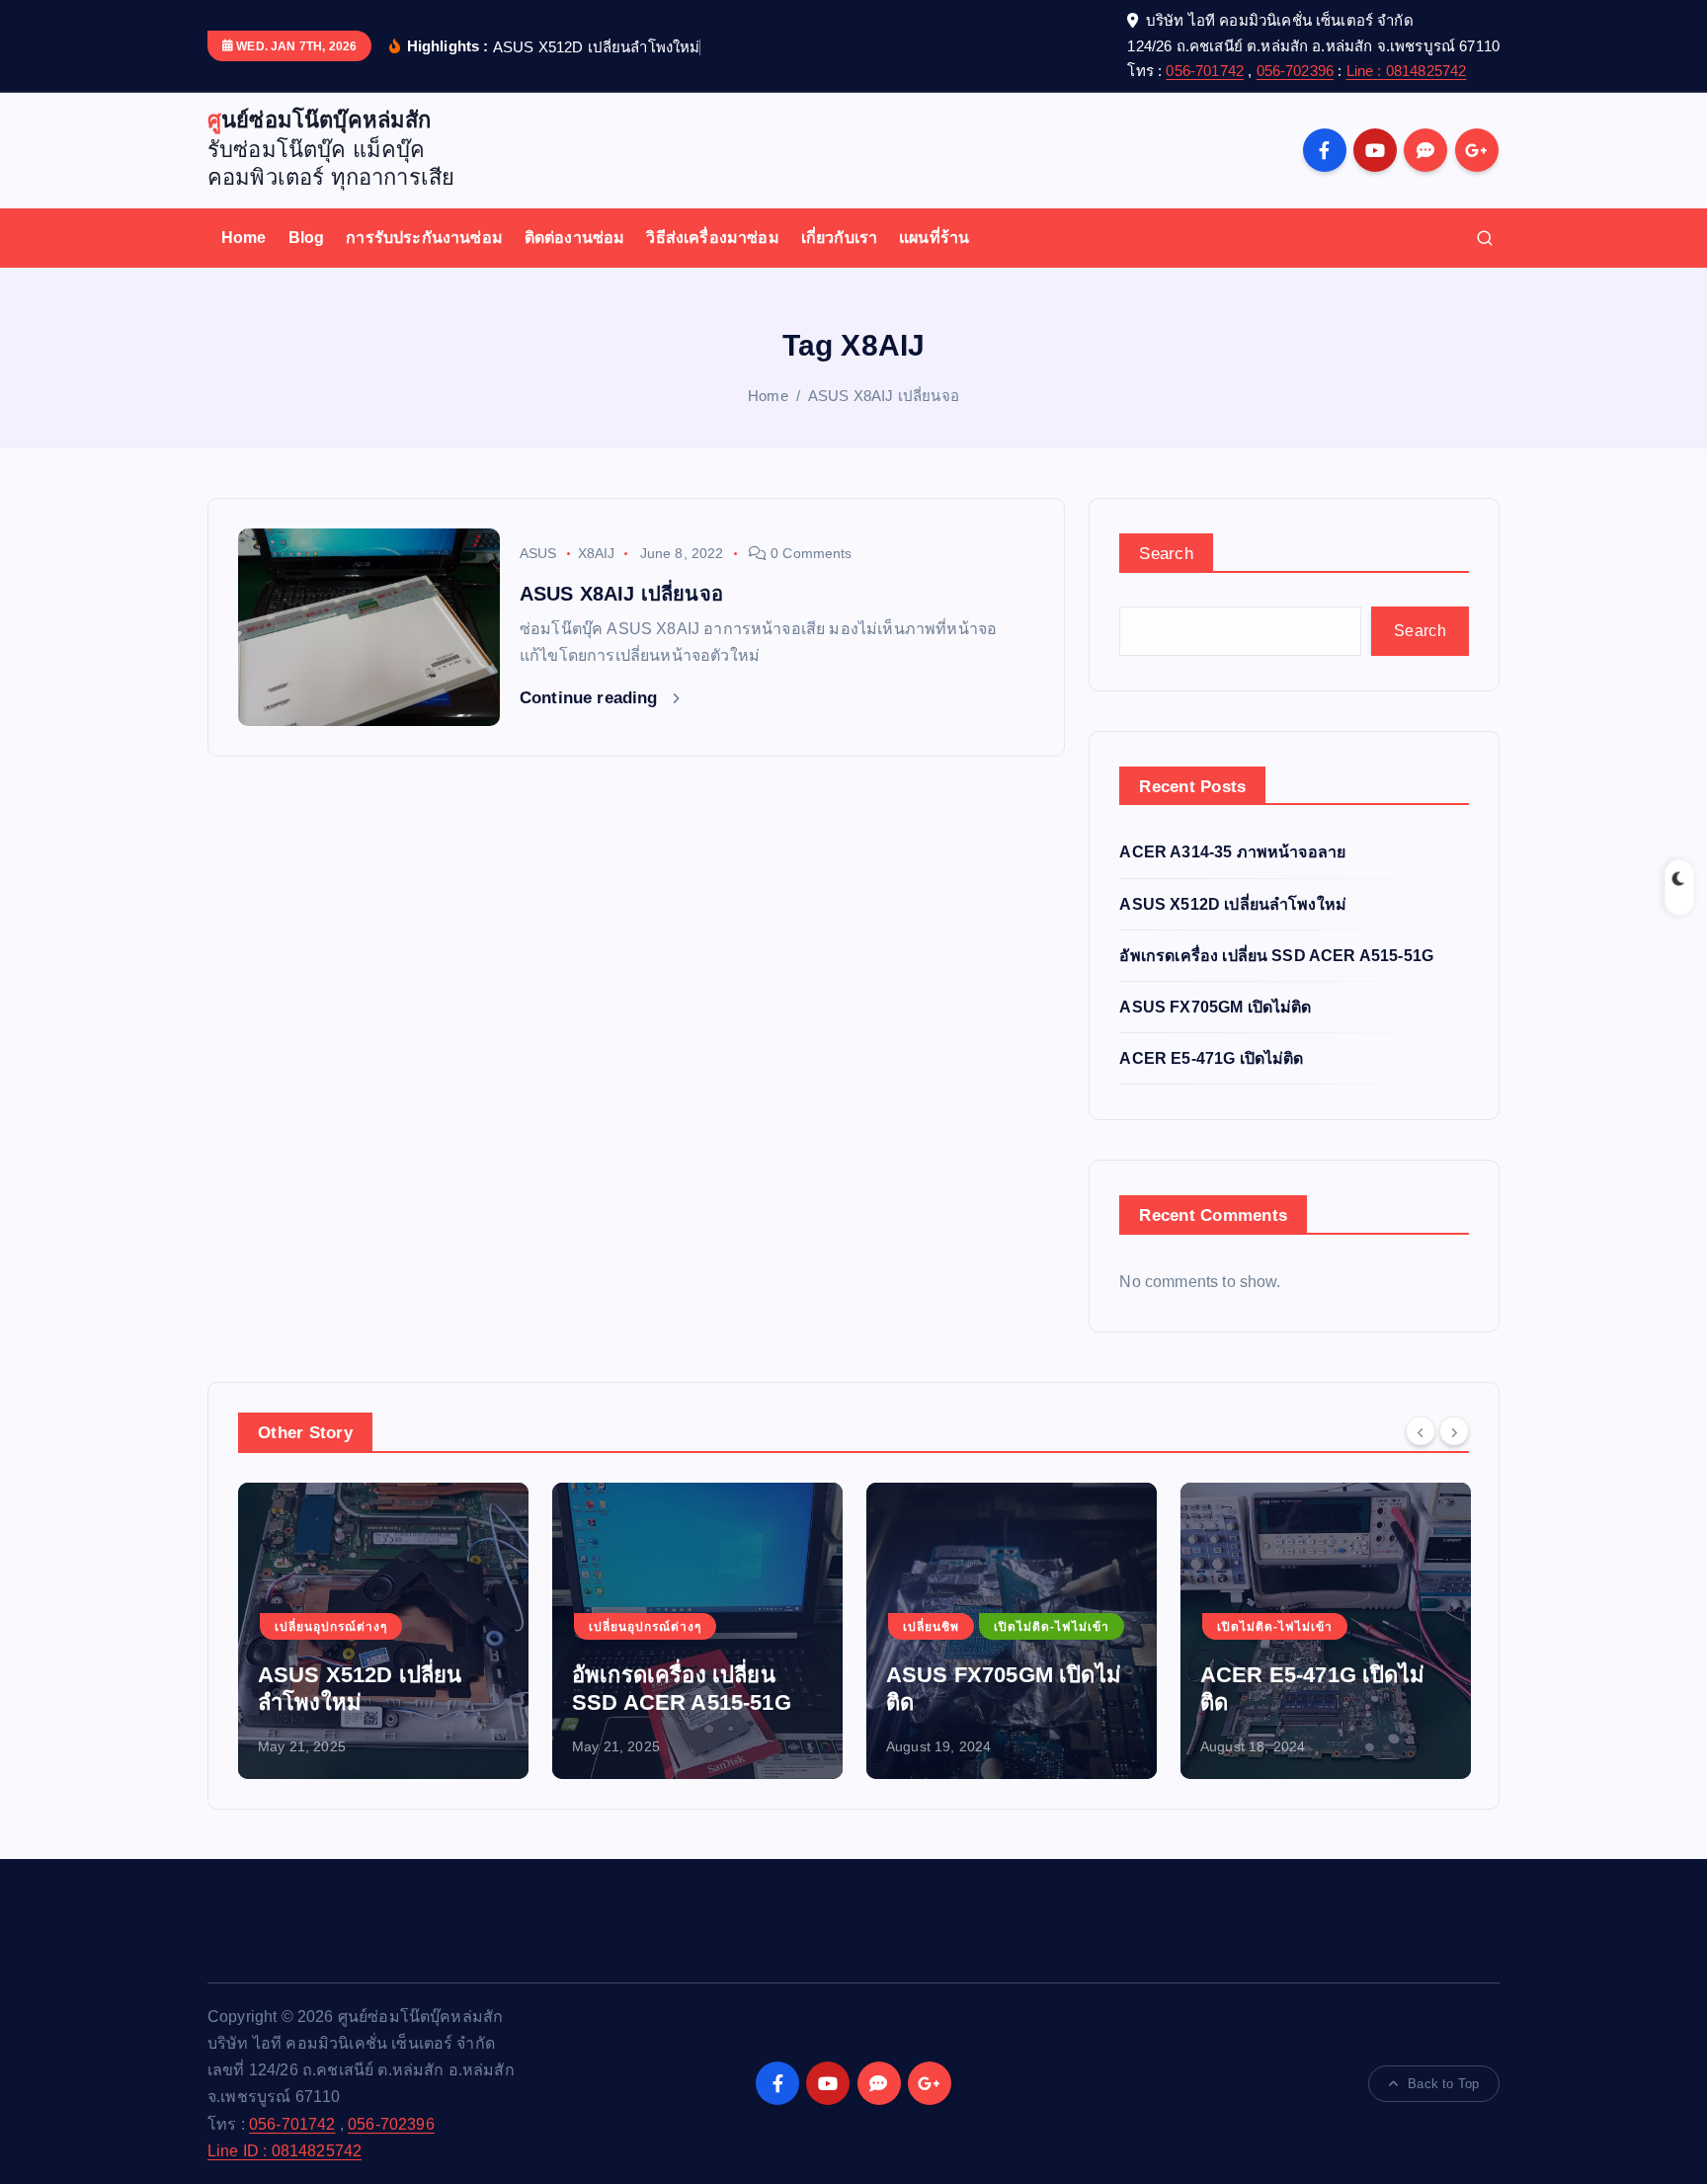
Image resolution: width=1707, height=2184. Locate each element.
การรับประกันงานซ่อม (424, 238)
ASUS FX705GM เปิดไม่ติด (1215, 1007)
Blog (307, 238)
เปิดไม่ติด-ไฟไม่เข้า (1052, 1627)
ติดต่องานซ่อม (575, 238)
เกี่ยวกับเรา (839, 238)
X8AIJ (597, 553)
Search (1166, 554)
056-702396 (1296, 71)
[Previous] (1421, 1430)
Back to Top (1443, 2084)
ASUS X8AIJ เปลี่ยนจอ (884, 396)
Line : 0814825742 (1407, 71)
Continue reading (591, 698)
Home (244, 238)
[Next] (1454, 1430)
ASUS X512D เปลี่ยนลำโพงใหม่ (1233, 904)
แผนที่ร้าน (934, 238)
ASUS (538, 553)
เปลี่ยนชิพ (931, 1627)
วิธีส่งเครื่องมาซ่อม (712, 238)
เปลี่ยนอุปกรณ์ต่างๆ (331, 1627)
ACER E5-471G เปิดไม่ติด (1211, 1058)
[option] (383, 1631)
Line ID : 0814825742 (284, 2151)
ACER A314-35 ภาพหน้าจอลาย (1232, 852)
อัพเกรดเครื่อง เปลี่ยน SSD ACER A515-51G (1276, 956)
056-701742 (1205, 71)
